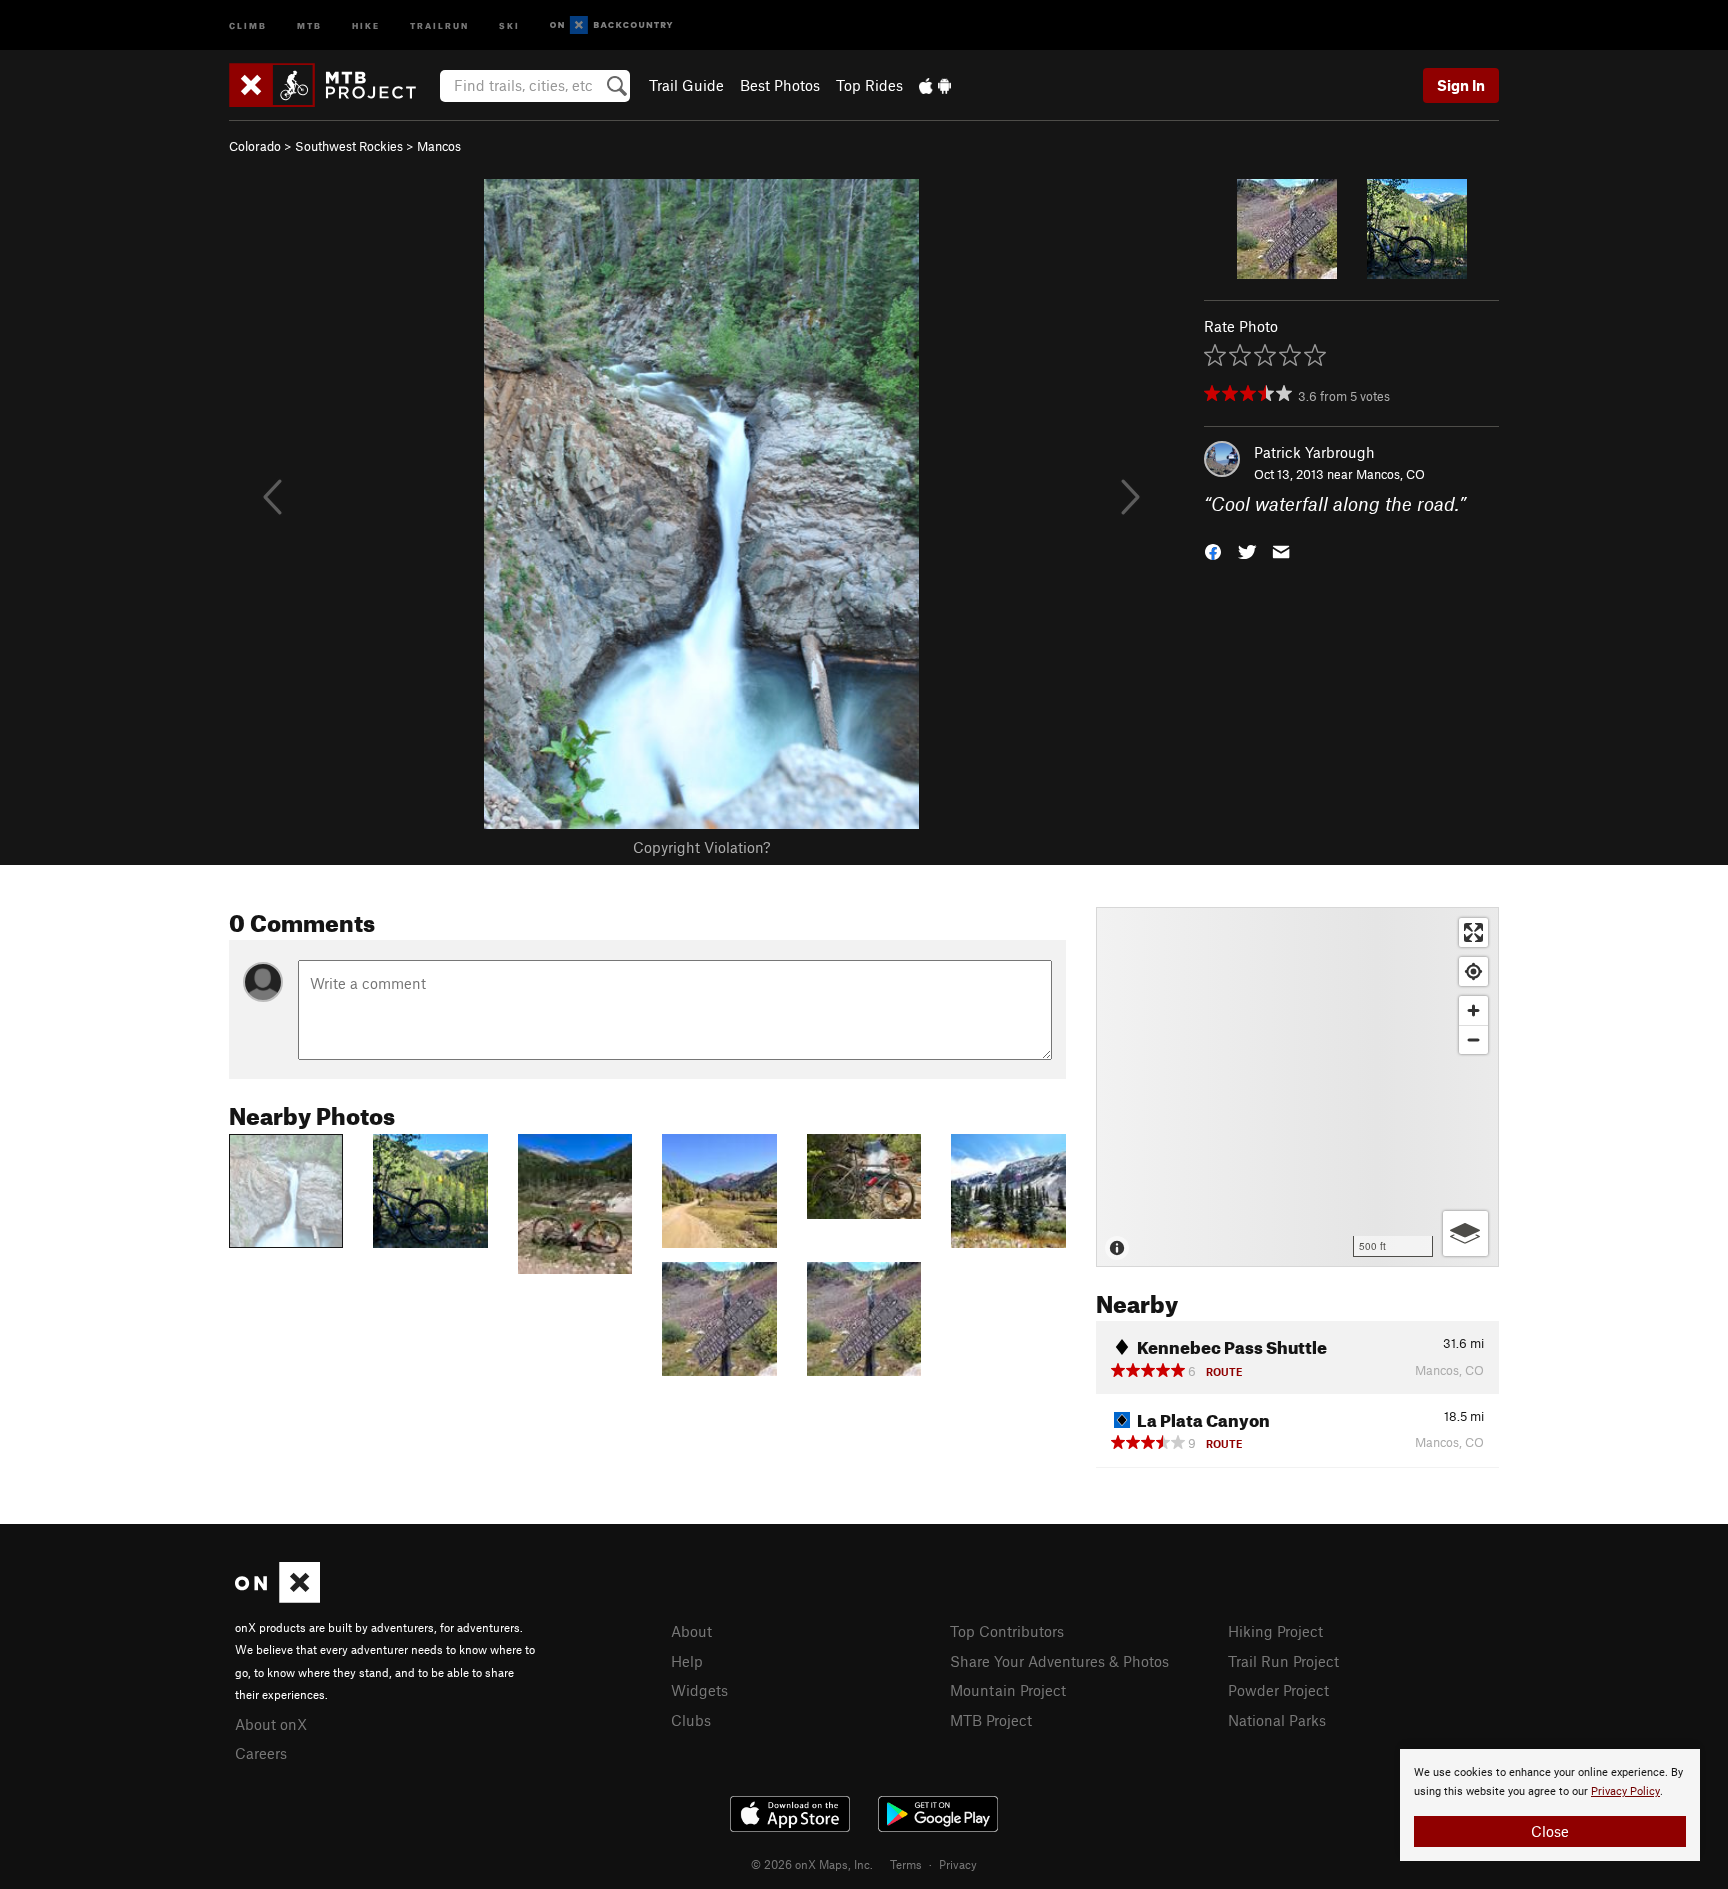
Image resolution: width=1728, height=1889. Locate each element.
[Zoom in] (1473, 1010)
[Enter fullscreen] (1473, 932)
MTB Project (991, 1720)
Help (687, 1661)
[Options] (1465, 1233)
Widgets (699, 1690)
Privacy (958, 1864)
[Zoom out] (1473, 1039)
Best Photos (780, 85)
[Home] (332, 85)
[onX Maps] (277, 1597)
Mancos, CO (1390, 474)
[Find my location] (1473, 971)
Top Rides (869, 85)
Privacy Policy (1625, 1791)
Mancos (439, 146)
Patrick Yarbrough (1314, 452)
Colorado (255, 146)
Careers (261, 1753)
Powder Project (1278, 1690)
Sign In (1461, 85)
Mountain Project (1008, 1690)
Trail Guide (686, 85)
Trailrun (439, 24)
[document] (1550, 1805)
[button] (1213, 550)
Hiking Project (1275, 1631)
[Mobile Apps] (935, 85)
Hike (366, 24)
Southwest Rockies (349, 146)
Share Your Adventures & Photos (1059, 1661)
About (691, 1631)
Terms (906, 1864)
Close (1550, 1831)
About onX (271, 1724)
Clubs (691, 1720)
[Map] (1297, 1087)
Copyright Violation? (701, 847)
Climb (248, 24)
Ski (509, 24)
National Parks (1277, 1720)
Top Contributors (1007, 1631)
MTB (309, 24)
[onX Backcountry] (611, 25)
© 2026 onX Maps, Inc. (812, 1864)
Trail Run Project (1283, 1661)
